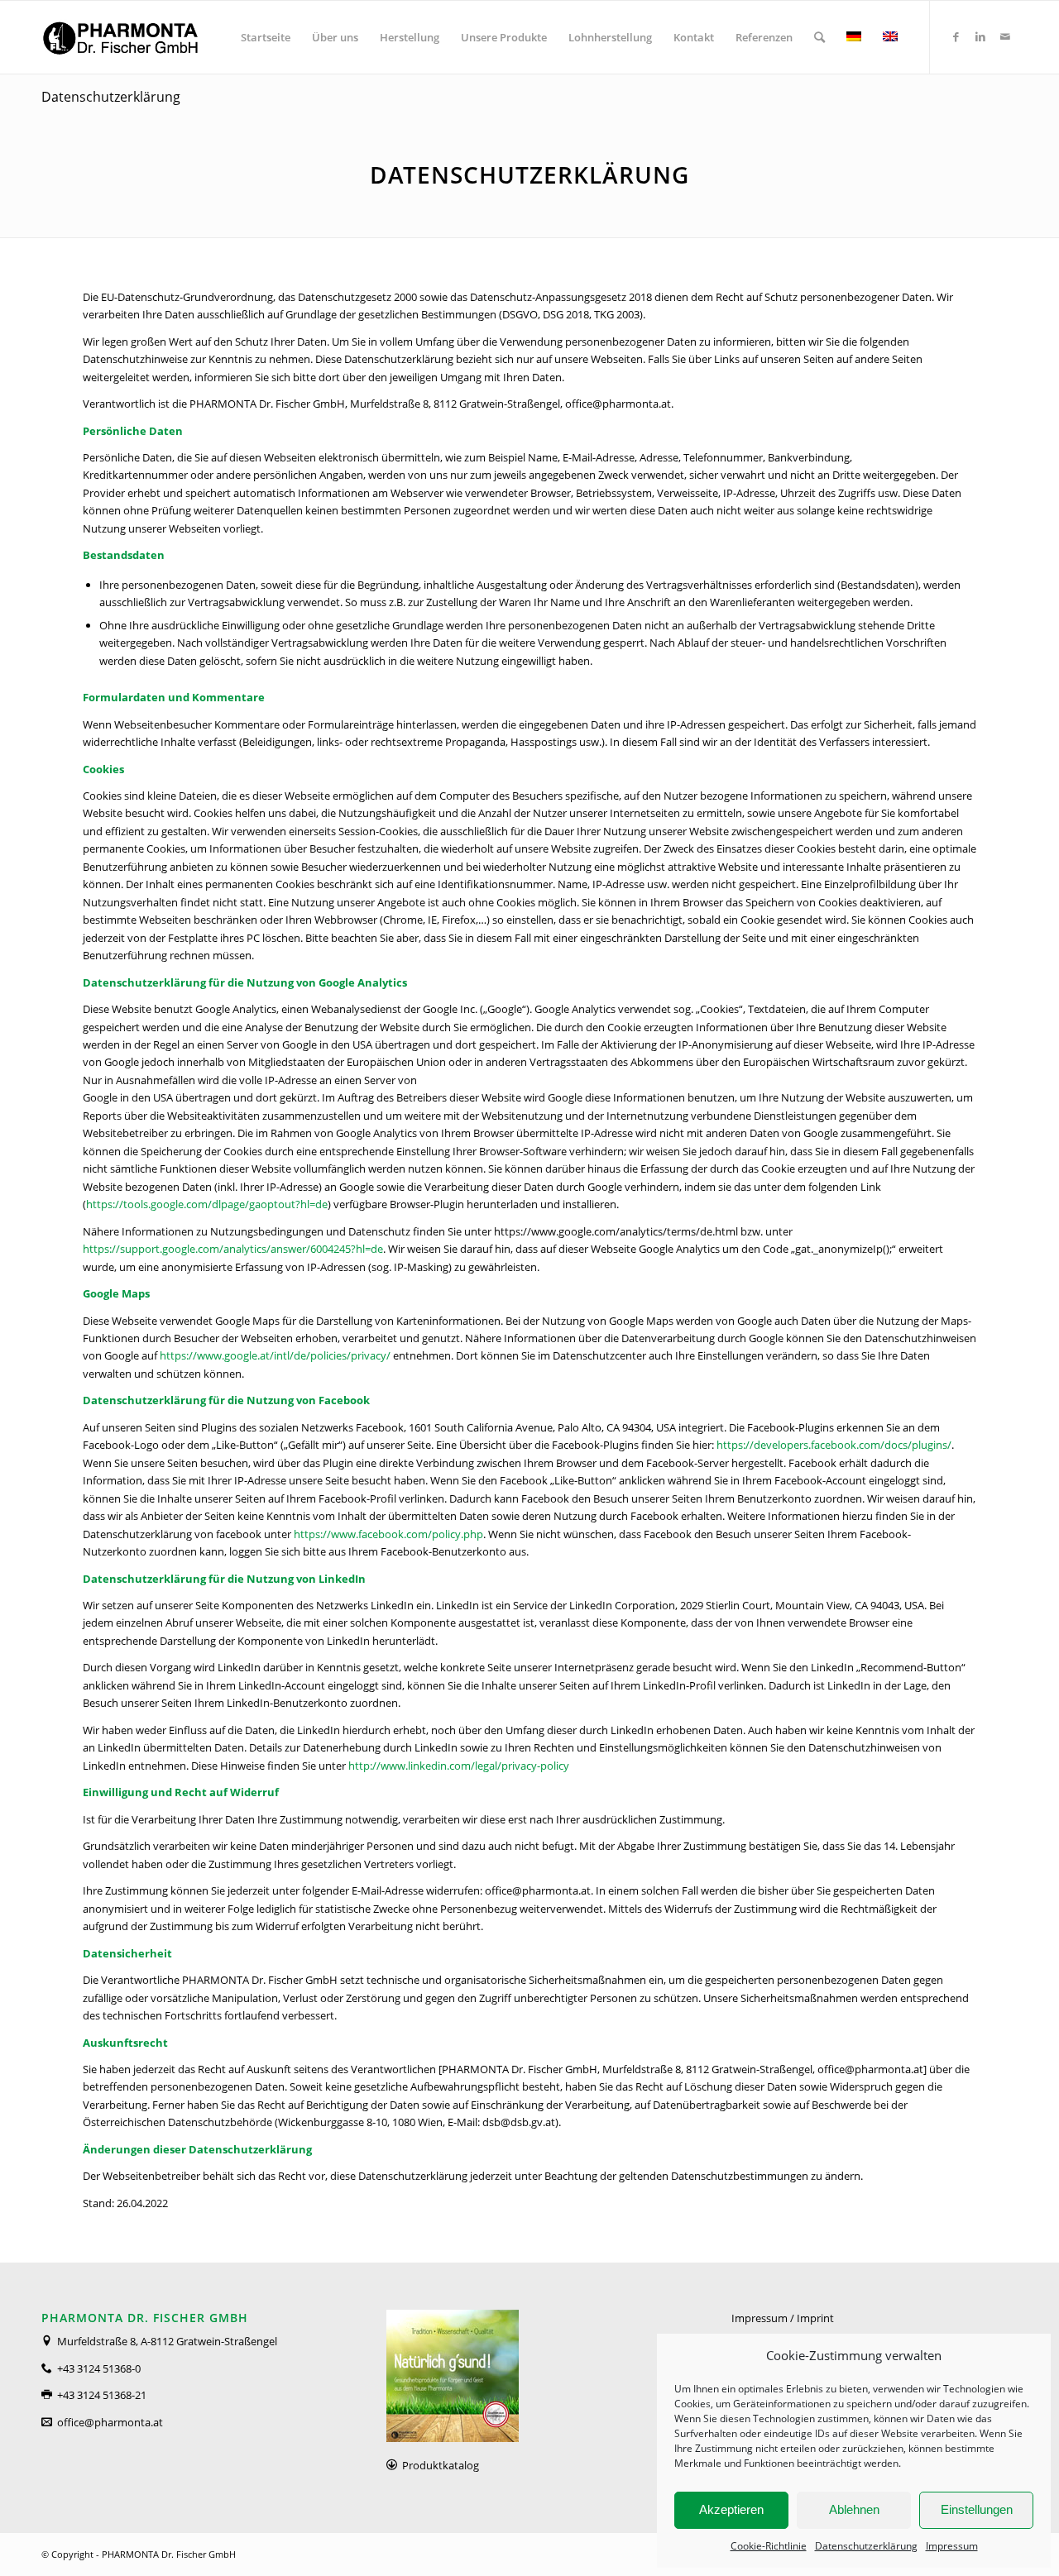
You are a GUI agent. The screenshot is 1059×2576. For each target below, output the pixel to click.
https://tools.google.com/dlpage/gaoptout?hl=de (207, 1204)
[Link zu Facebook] (956, 36)
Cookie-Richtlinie (769, 2546)
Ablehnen (854, 2509)
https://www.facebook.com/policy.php (388, 1534)
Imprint (815, 2318)
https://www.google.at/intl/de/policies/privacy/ (275, 1355)
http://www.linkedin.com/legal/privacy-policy (459, 1766)
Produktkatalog (441, 2465)
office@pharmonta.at (110, 2422)
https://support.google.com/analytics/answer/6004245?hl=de (233, 1249)
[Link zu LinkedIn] (980, 36)
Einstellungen (977, 2509)
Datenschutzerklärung (866, 2546)
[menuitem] (266, 37)
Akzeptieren (731, 2509)
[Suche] (819, 37)
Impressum (952, 2546)
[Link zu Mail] (1005, 36)
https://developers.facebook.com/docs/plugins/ (834, 1445)
